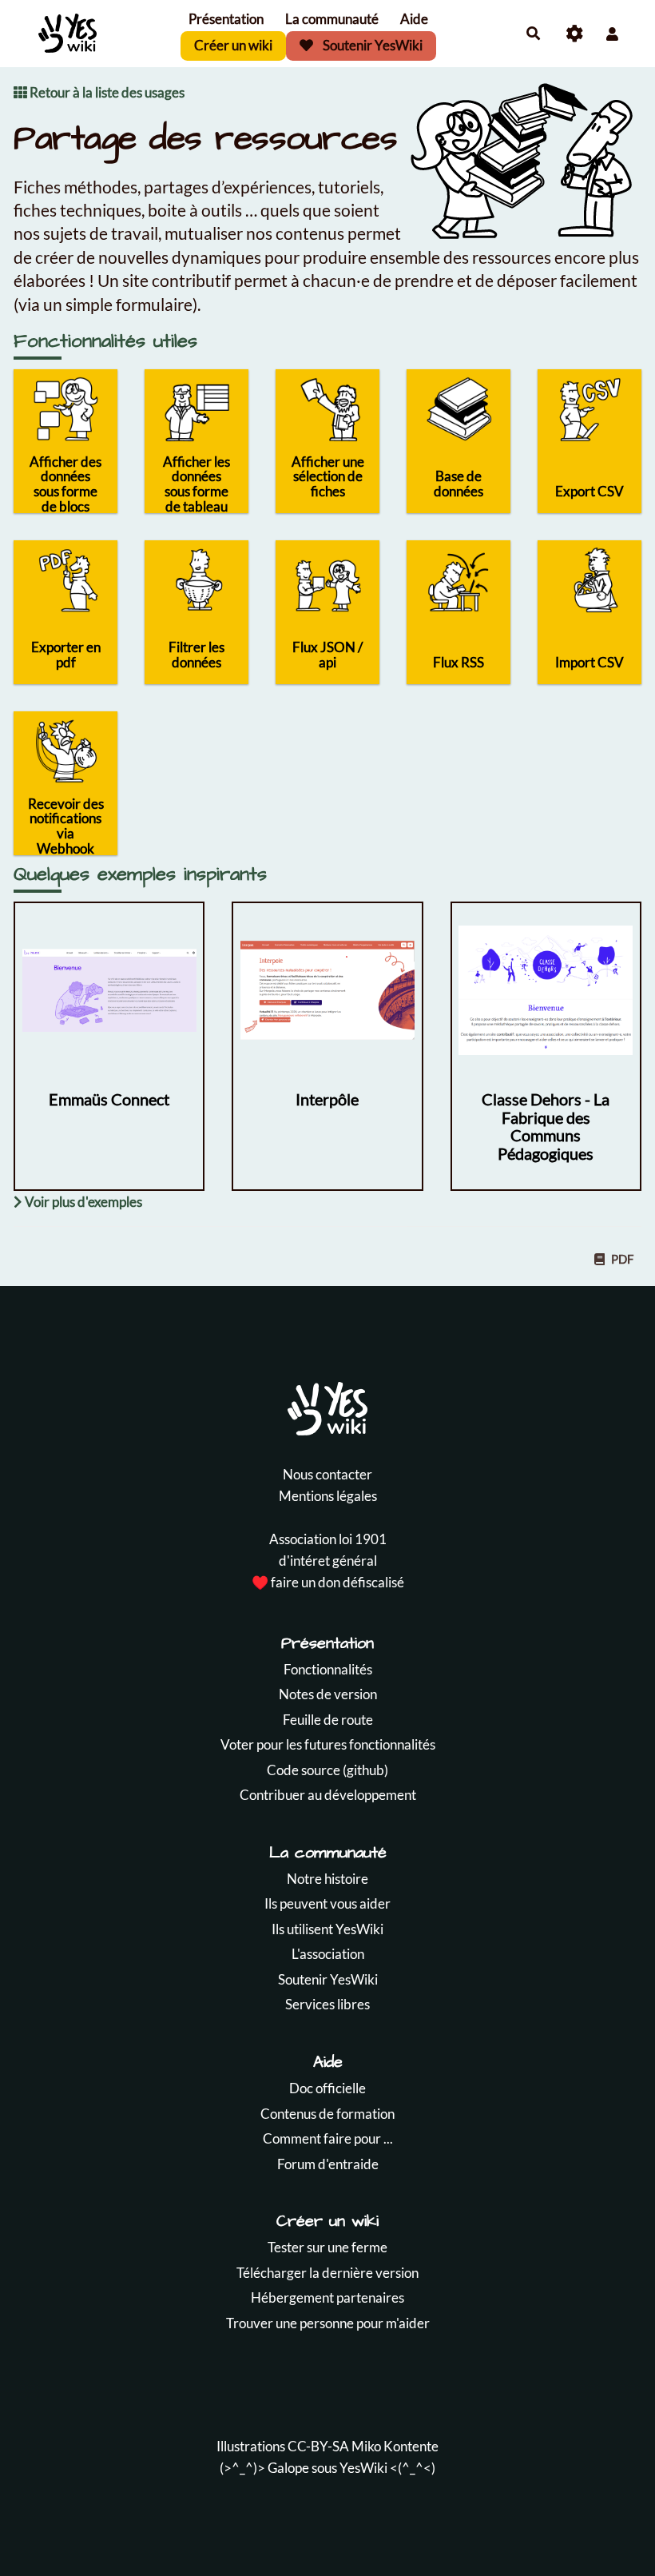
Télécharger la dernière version (327, 2273)
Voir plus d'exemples (82, 1202)
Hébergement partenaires (327, 2297)
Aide (414, 19)
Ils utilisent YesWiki (327, 1929)
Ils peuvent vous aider (327, 1903)
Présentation (226, 19)
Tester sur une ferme (327, 2247)
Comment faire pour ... (328, 2138)
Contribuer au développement (328, 1795)
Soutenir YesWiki (371, 45)
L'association (328, 1954)
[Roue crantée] (575, 34)
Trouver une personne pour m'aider (328, 2323)
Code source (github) (327, 1770)
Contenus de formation (327, 2114)
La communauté (332, 19)
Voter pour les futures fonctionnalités (328, 1744)
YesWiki (363, 2468)
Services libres (327, 2004)
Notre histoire (327, 1879)
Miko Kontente (395, 2446)
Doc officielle (327, 2088)
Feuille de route (328, 1720)
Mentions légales (328, 1496)
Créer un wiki (233, 45)
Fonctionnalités (328, 1669)
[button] (612, 34)
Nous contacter (327, 1474)
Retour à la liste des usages (106, 92)
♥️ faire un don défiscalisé (328, 1582)
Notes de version (328, 1694)
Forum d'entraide (328, 2164)
